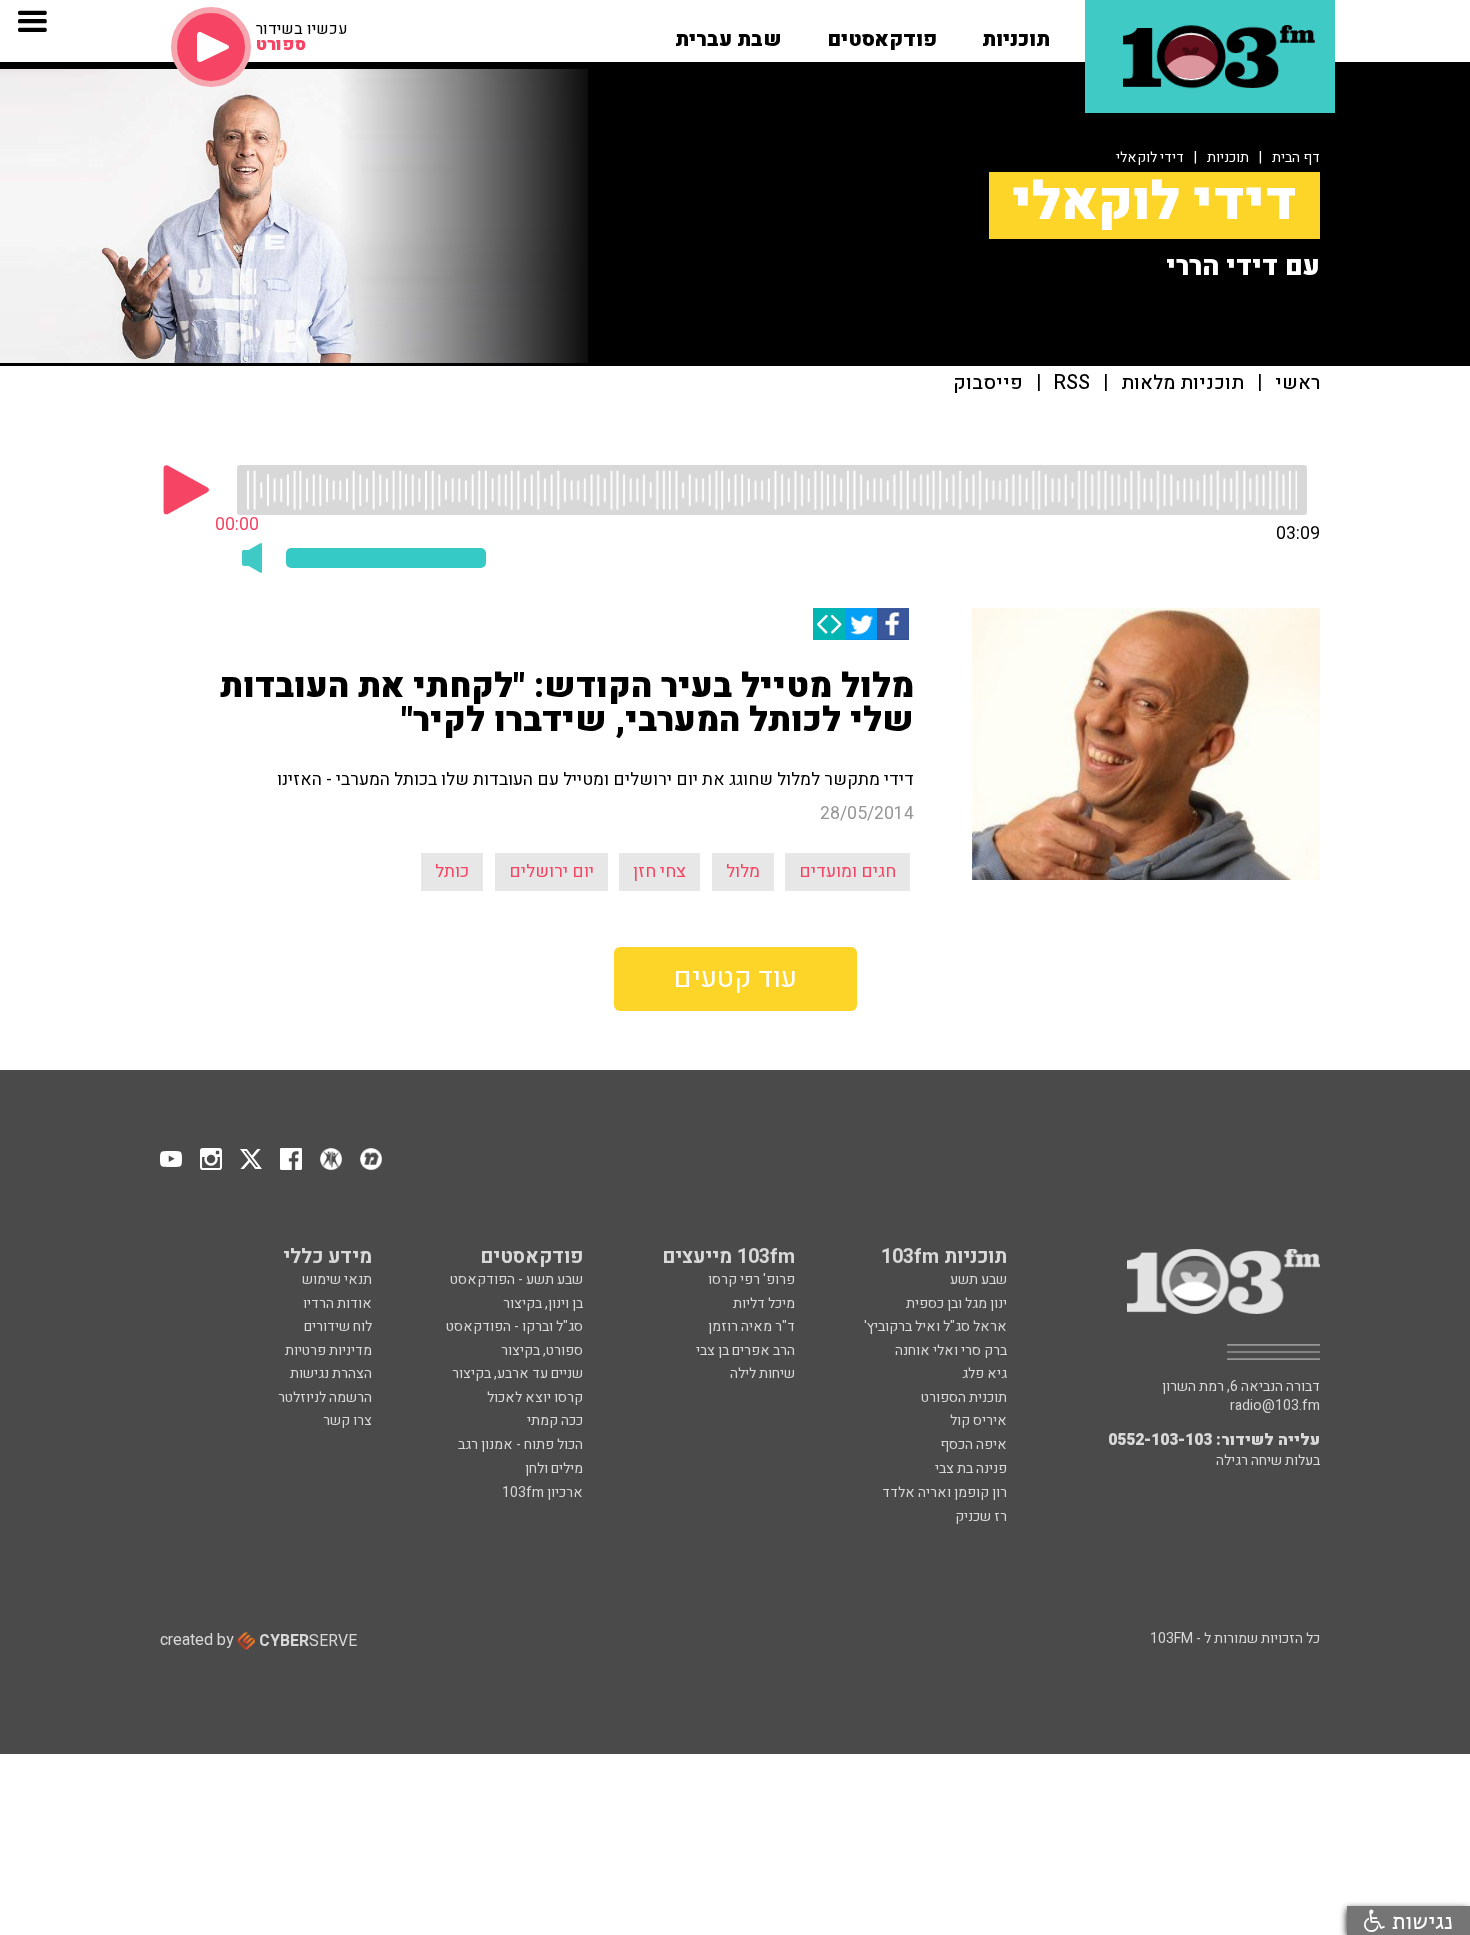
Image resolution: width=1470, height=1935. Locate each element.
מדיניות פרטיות (328, 1350)
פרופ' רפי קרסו (751, 1279)
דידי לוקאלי (1150, 157)
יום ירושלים (551, 871)
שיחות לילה (762, 1373)
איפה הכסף (973, 1444)
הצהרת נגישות (331, 1373)
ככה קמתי (555, 1420)
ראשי (1297, 383)
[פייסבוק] (893, 624)
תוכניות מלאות (1182, 383)
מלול (743, 871)
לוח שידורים (338, 1326)
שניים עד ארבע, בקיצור (517, 1373)
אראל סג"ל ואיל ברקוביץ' (935, 1326)
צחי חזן (659, 871)
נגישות (1419, 1920)
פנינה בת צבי (971, 1468)
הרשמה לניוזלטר (325, 1397)
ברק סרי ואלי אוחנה (951, 1350)
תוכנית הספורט (964, 1397)
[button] (1016, 33)
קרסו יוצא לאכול (535, 1397)
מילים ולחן (554, 1468)
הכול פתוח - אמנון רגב (520, 1444)
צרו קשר (347, 1420)
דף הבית (1296, 157)
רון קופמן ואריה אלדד (944, 1492)
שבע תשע (978, 1279)
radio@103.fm (1275, 1406)
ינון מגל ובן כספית (956, 1303)
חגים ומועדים (847, 871)
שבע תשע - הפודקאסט (516, 1279)
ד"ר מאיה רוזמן (751, 1326)
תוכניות (1228, 157)
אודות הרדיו (337, 1303)
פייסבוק (988, 383)
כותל (452, 871)
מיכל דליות (764, 1303)
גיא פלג (984, 1373)
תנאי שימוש (337, 1279)
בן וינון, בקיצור (543, 1303)
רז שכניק (981, 1516)
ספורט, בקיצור (542, 1350)
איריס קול (978, 1420)
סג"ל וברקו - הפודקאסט (514, 1326)
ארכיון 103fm (542, 1492)
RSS (1072, 383)
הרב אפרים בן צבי (745, 1350)
